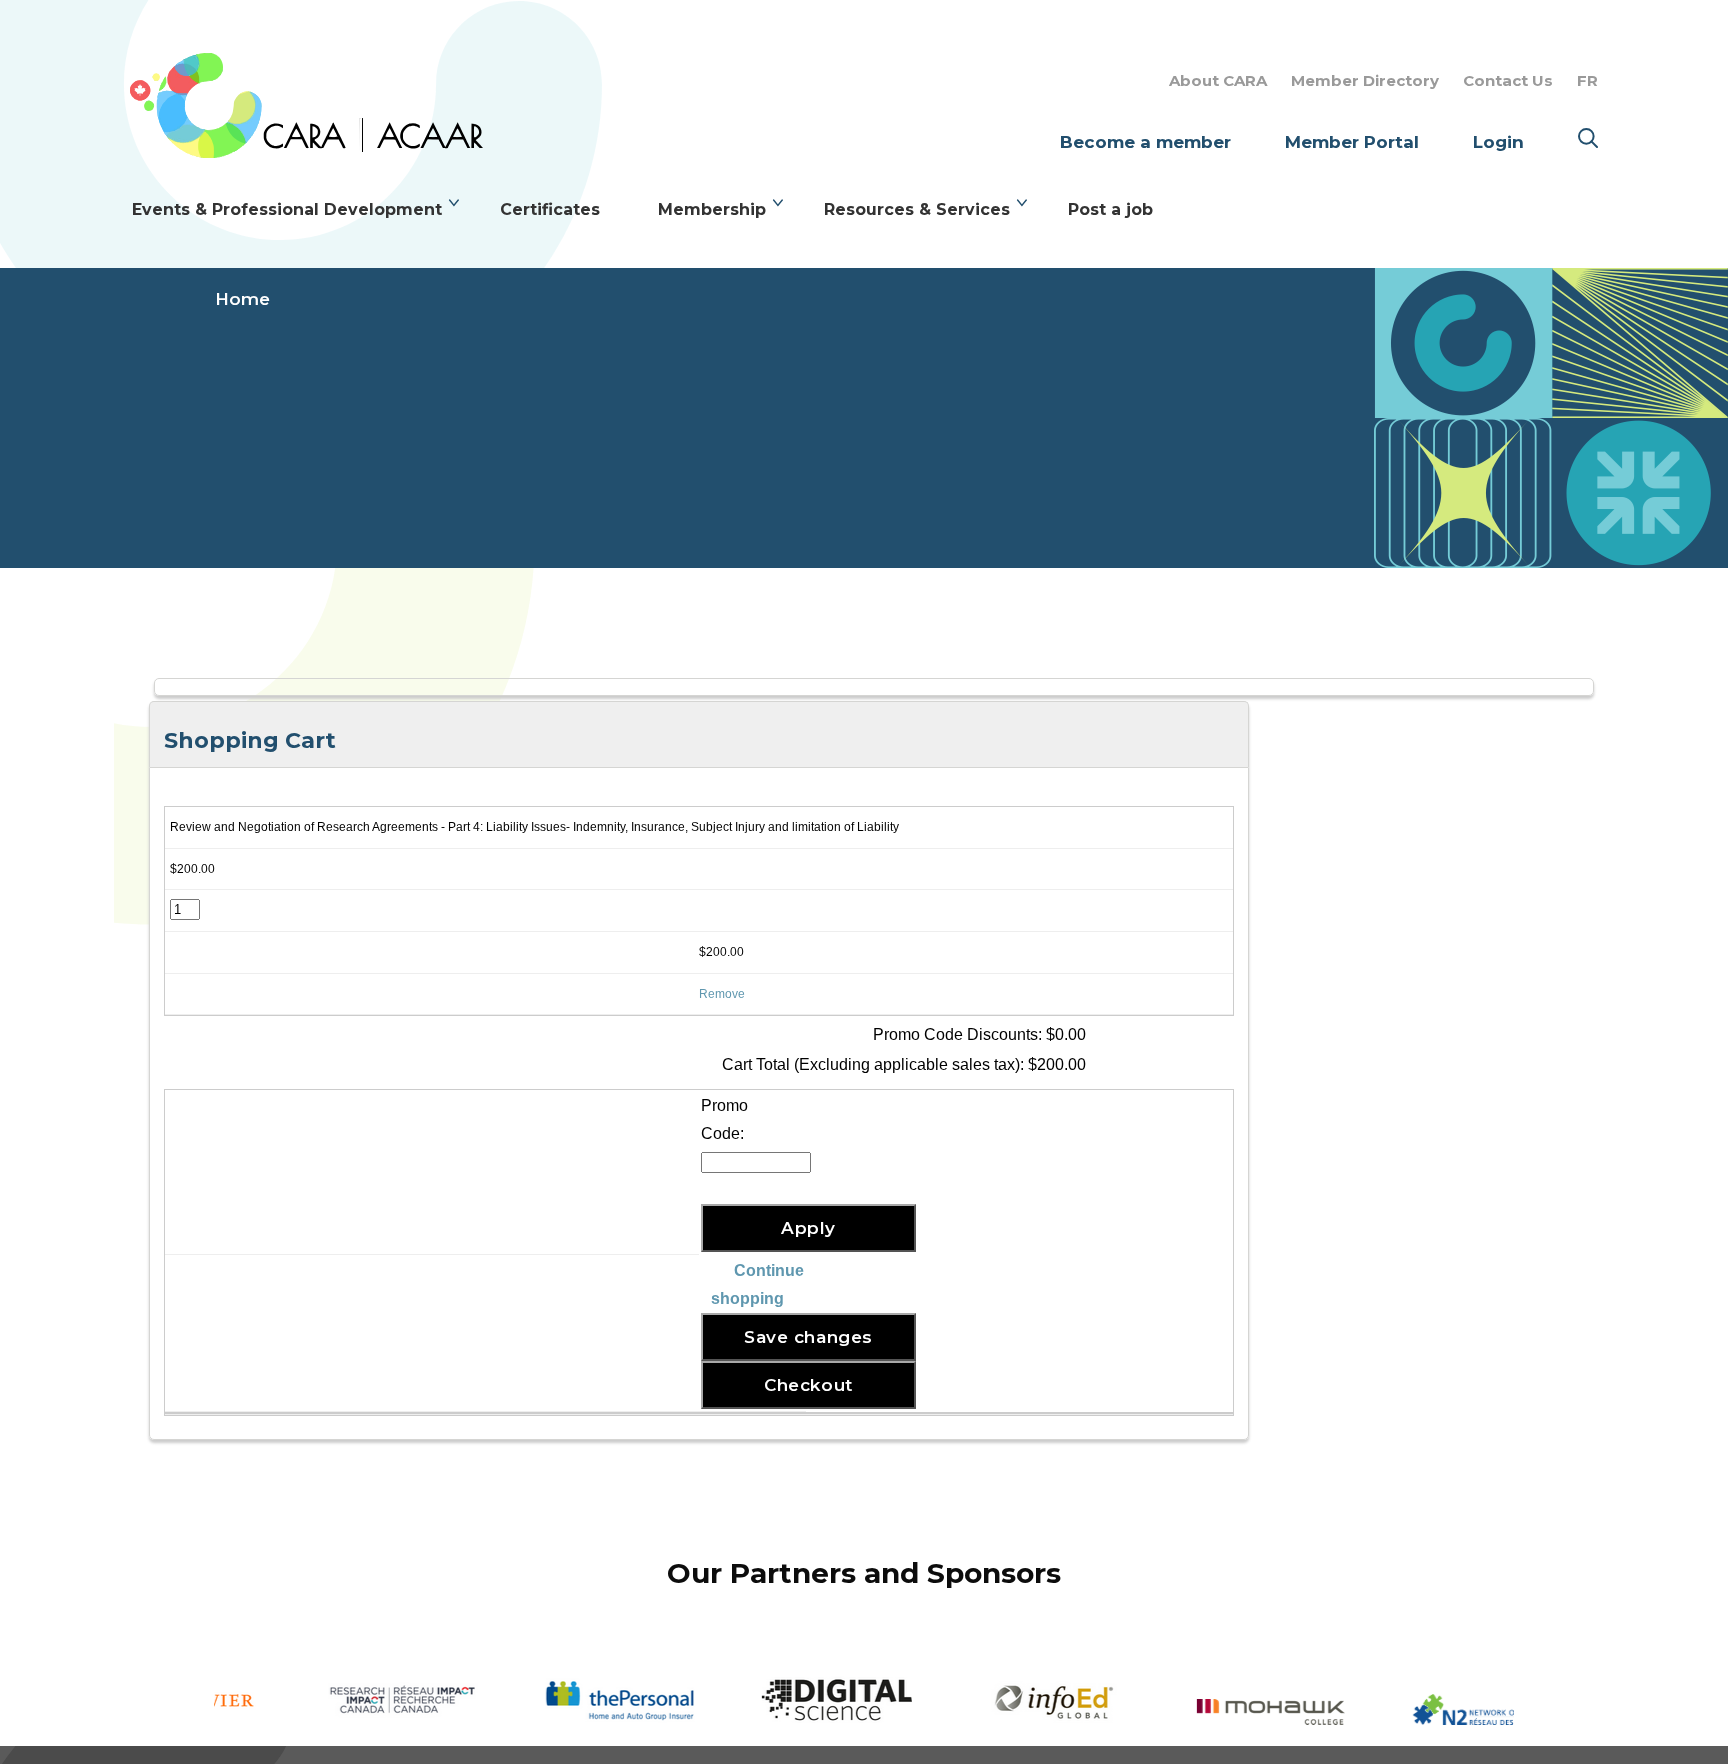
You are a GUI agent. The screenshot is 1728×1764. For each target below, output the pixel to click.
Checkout (808, 1385)
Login (1498, 142)
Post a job (1110, 209)
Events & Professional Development (287, 209)
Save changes (808, 1337)
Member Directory (1365, 80)
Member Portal (1352, 142)
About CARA (1218, 80)
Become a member (1145, 142)
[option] (322, 1701)
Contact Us (1508, 80)
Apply (808, 1228)
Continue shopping (757, 1284)
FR (1587, 80)
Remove (722, 994)
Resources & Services (917, 209)
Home (242, 299)
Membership (712, 209)
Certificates (550, 209)
